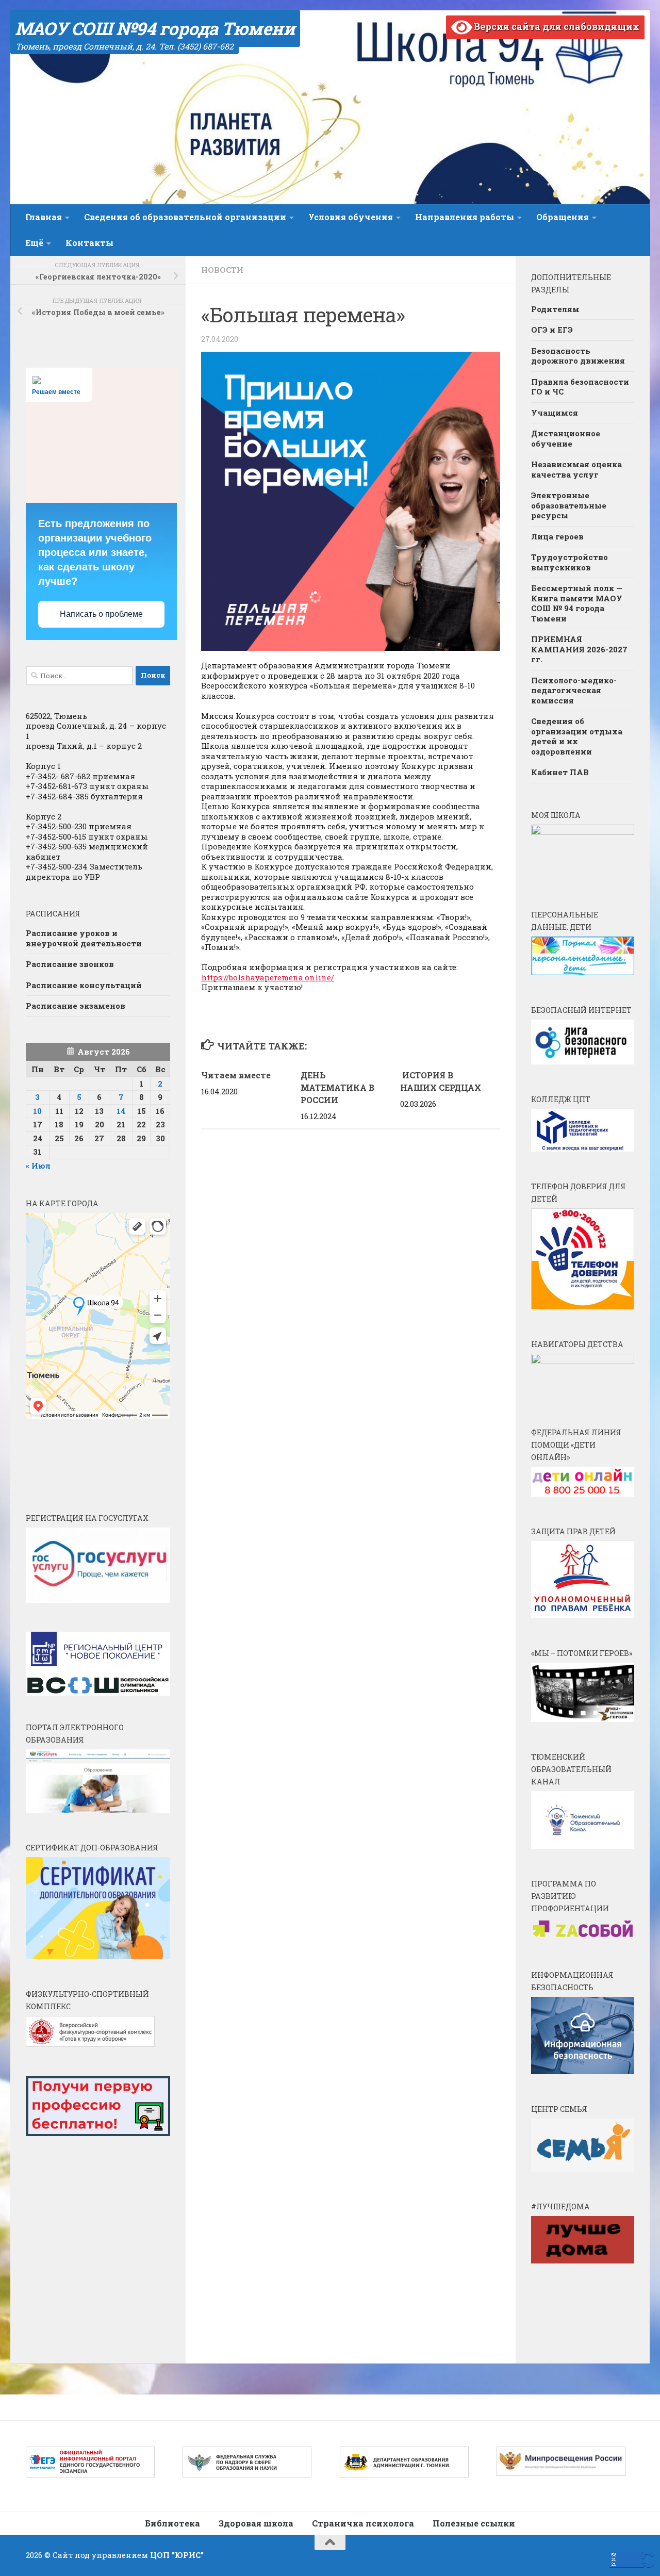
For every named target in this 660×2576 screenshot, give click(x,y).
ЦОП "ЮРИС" (177, 2555)
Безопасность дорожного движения (578, 356)
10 (37, 1111)
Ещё (34, 243)
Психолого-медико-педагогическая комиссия (574, 690)
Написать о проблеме (101, 614)
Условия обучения (351, 217)
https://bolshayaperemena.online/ (268, 977)
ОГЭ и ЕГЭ (552, 330)
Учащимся (555, 413)
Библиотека (172, 2523)
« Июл (38, 1166)
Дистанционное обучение (566, 438)
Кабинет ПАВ (560, 772)
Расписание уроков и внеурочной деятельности (84, 938)
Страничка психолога (363, 2523)
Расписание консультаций (84, 985)
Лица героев (557, 536)
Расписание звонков (70, 964)
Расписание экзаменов (76, 1006)
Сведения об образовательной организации (185, 217)
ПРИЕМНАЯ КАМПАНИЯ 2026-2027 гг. (579, 649)
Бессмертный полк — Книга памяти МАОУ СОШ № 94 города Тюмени (577, 603)
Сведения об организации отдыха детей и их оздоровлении (577, 736)
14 (121, 1111)
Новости (222, 270)
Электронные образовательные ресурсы (569, 505)
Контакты (89, 243)
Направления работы (465, 217)
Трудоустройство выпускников (570, 562)
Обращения (563, 217)
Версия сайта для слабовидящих (556, 26)
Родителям (555, 309)
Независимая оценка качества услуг (576, 469)
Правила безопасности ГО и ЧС (580, 387)
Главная (44, 217)
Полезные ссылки (474, 2523)
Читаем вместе (236, 1075)
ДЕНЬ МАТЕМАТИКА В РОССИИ (337, 1087)
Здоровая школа (256, 2523)
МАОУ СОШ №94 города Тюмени (155, 28)
